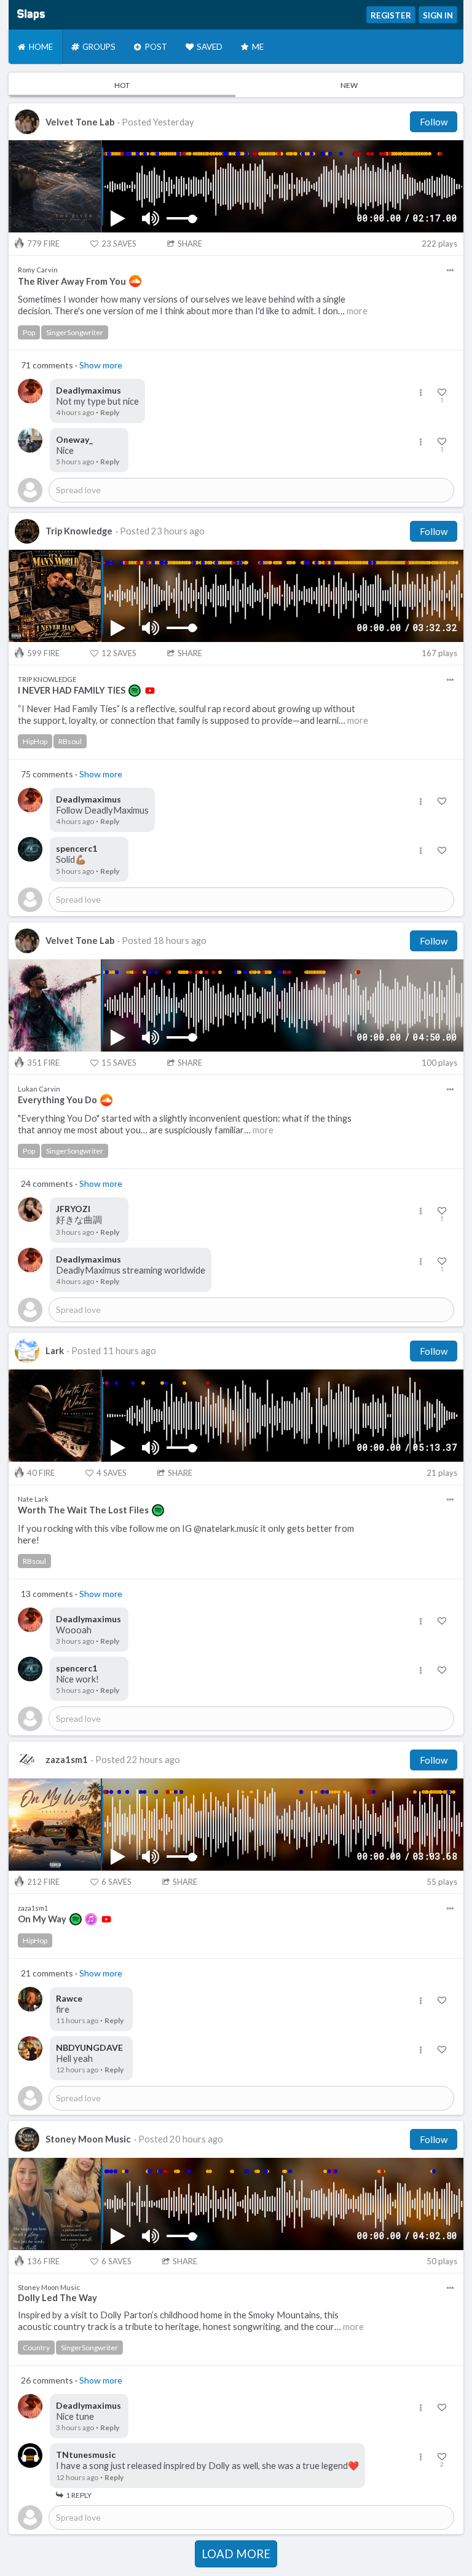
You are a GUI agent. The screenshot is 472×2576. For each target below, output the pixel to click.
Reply (110, 412)
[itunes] (91, 1919)
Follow (434, 122)
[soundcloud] (135, 281)
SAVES (119, 244)
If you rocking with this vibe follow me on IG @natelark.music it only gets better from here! (186, 1534)
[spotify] (135, 691)
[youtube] (150, 691)
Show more (101, 365)
